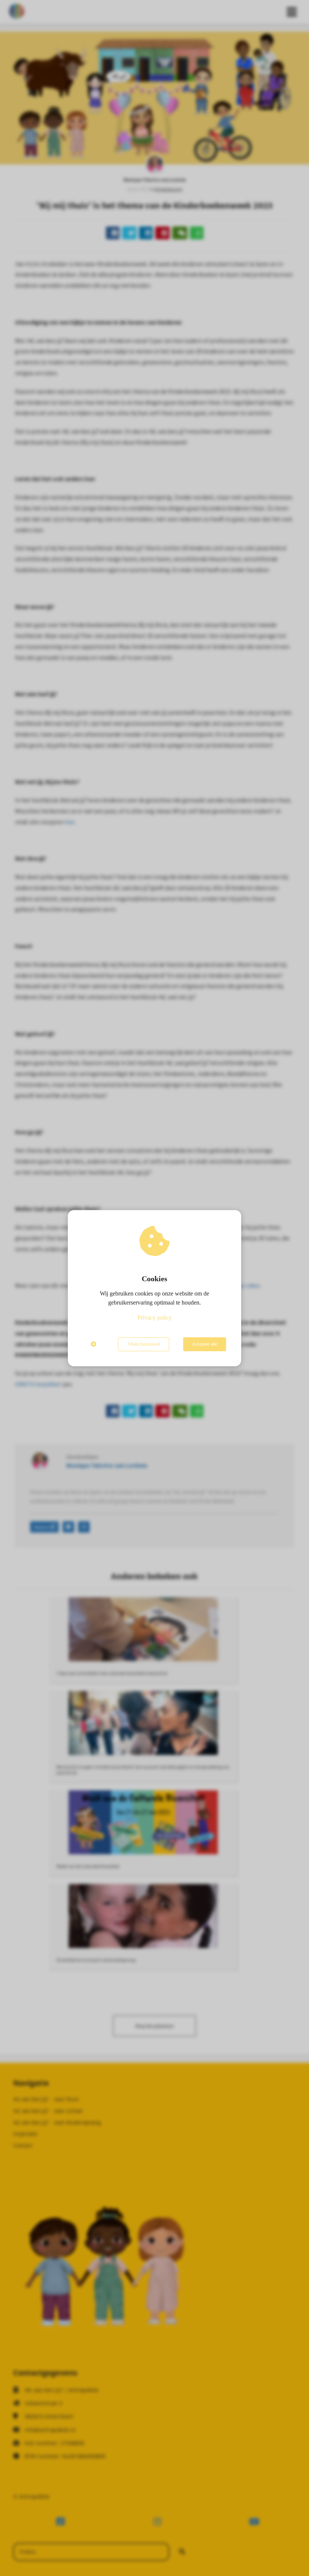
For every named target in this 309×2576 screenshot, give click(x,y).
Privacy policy (155, 1318)
